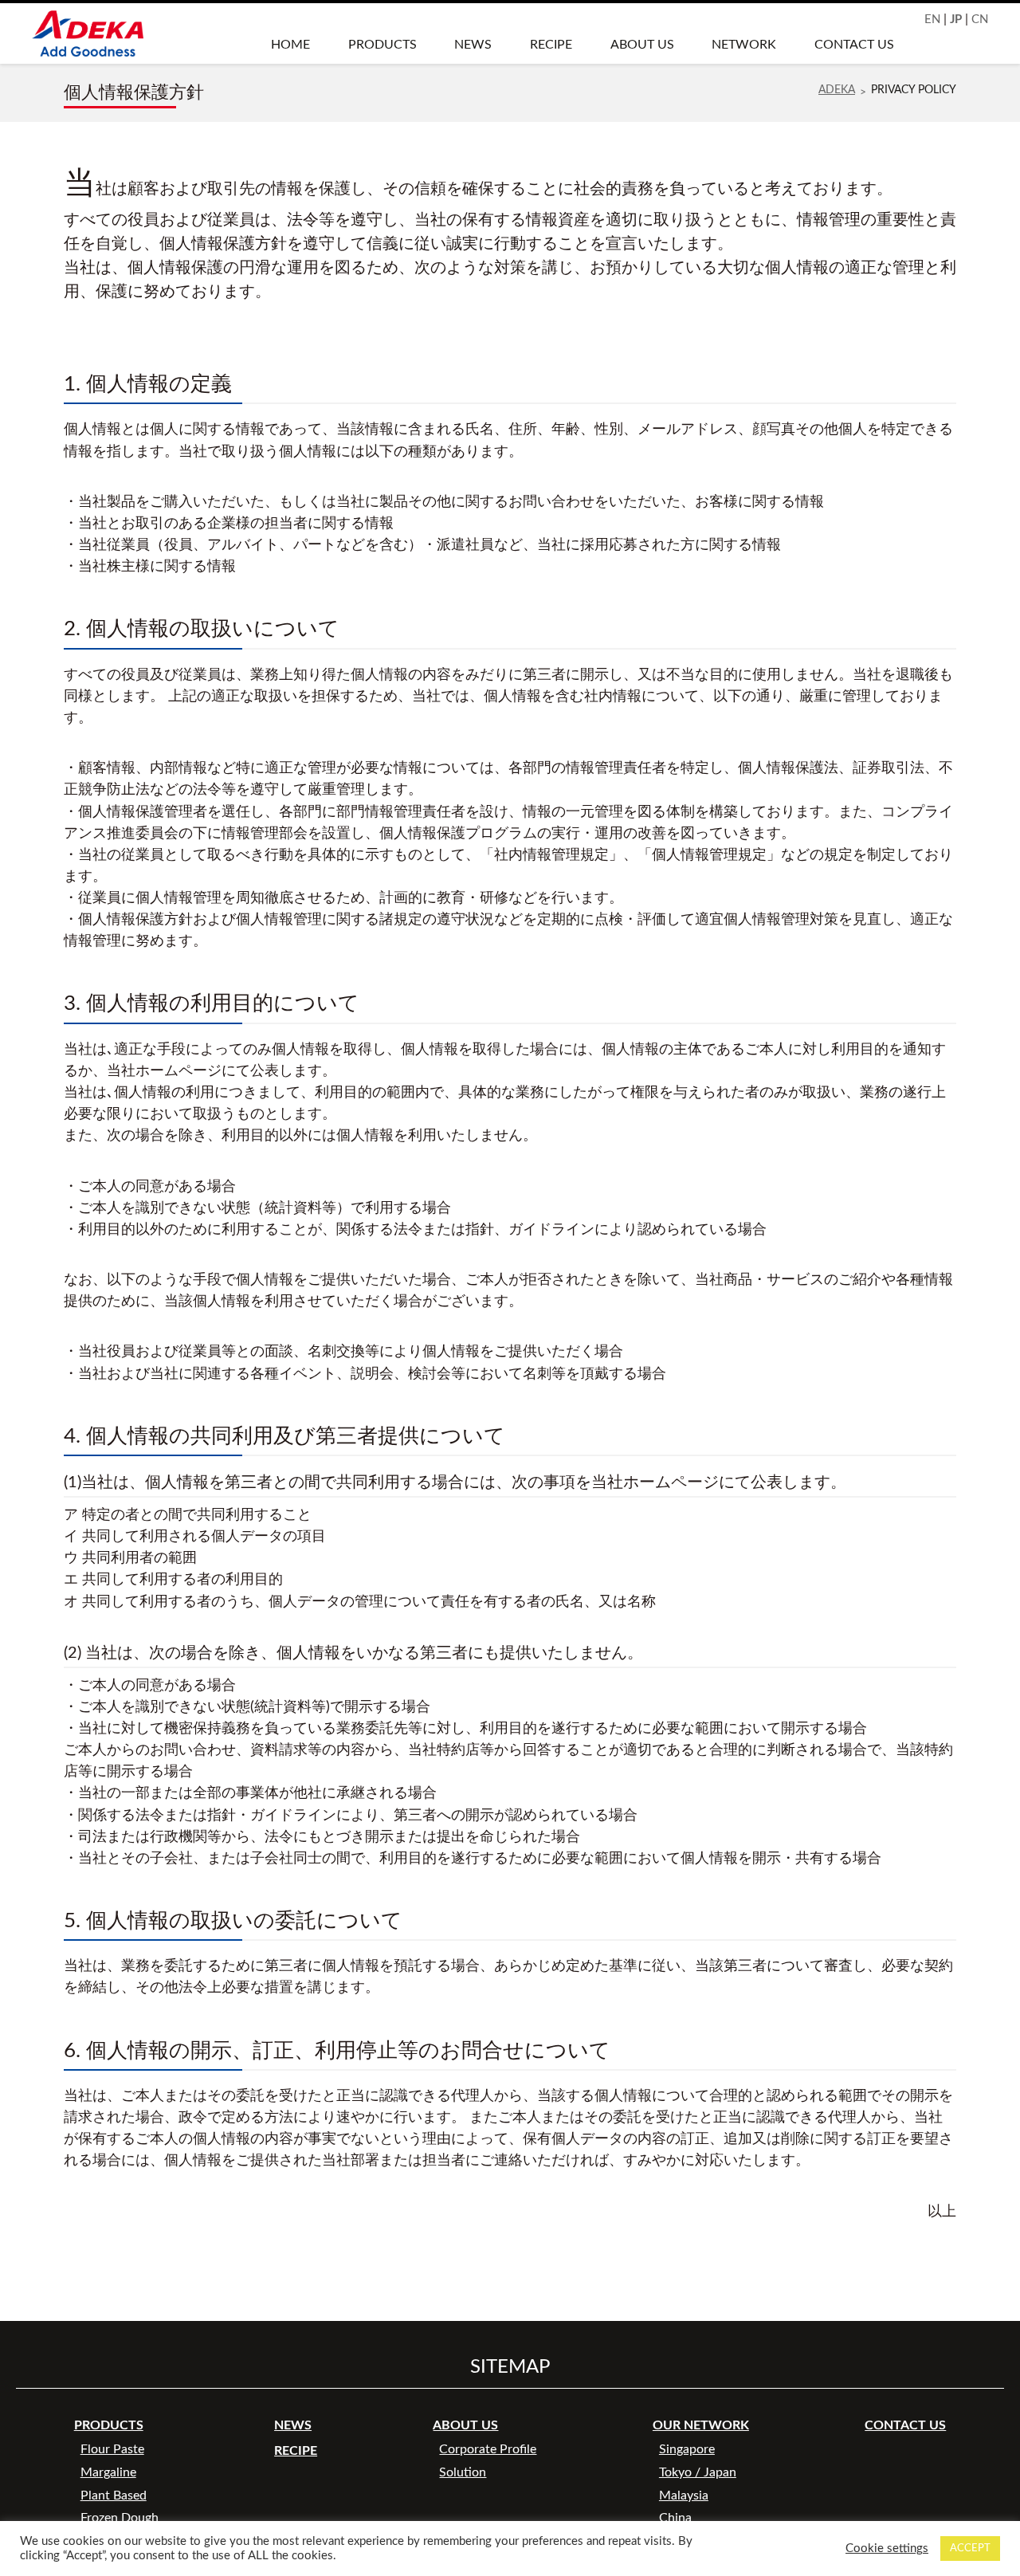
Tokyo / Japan (698, 2472)
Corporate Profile (488, 2449)
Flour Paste (112, 2449)
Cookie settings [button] (887, 2549)
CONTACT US (854, 45)
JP (956, 20)
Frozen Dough (120, 2518)
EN (932, 20)
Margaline (108, 2472)
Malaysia (684, 2495)
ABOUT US (642, 45)
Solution (463, 2472)
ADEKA (837, 90)
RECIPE (551, 45)
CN (980, 20)
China (675, 2518)
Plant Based (114, 2495)
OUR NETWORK (701, 2425)
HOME (290, 45)
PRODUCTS (382, 45)
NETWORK (744, 45)
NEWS (473, 45)
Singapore (687, 2449)
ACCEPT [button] (970, 2549)
